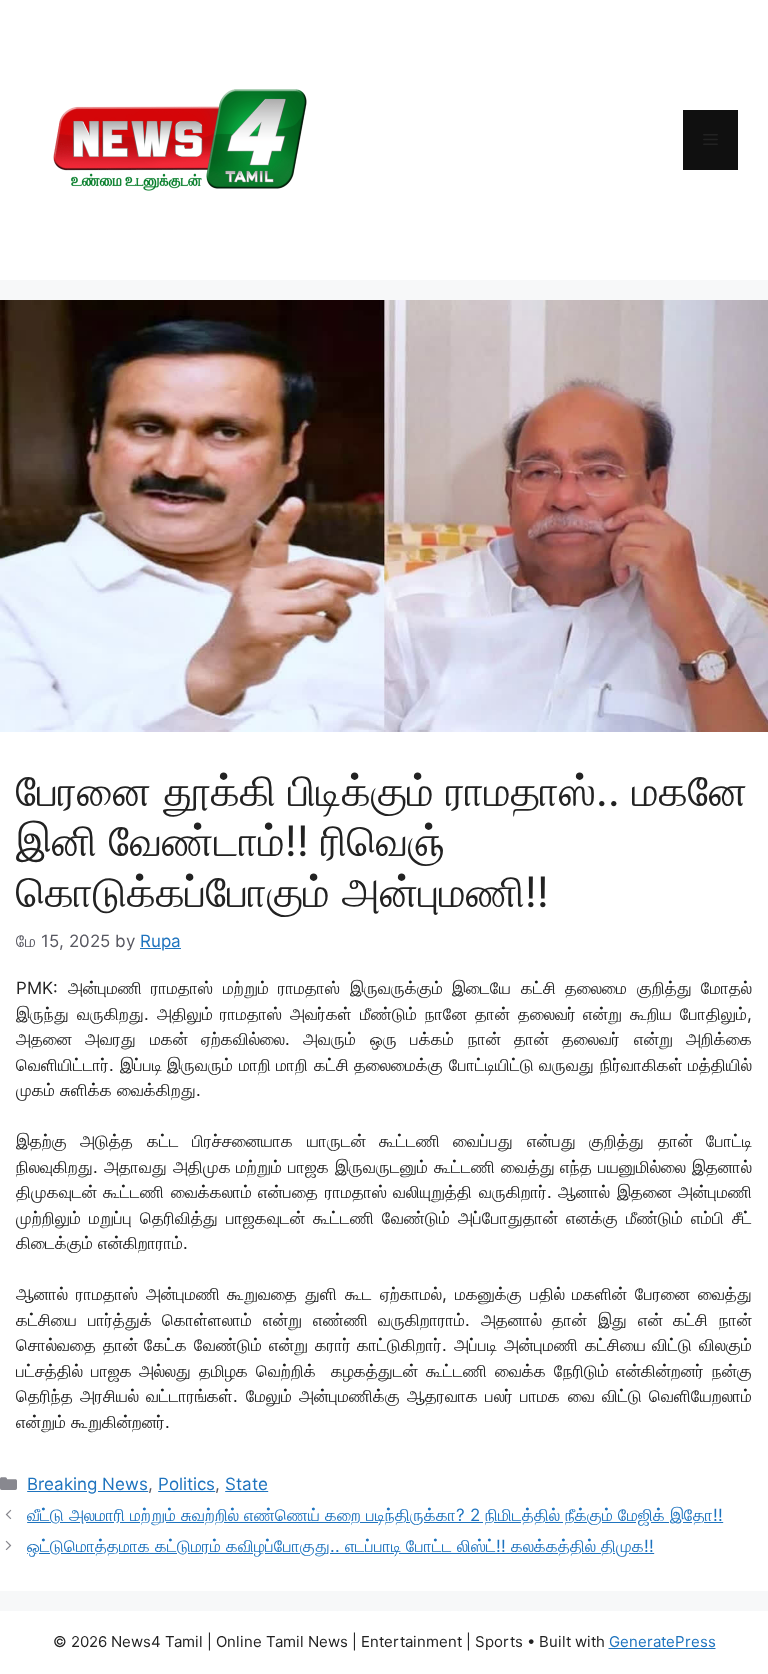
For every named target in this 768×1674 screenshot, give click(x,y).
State (246, 1484)
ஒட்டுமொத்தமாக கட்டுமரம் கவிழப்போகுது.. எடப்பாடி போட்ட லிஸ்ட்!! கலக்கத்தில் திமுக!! (340, 1546)
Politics (186, 1484)
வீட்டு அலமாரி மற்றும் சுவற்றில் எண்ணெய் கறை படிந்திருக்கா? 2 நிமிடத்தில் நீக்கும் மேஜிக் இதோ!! (375, 1515)
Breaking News (87, 1484)
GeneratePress (662, 1641)
